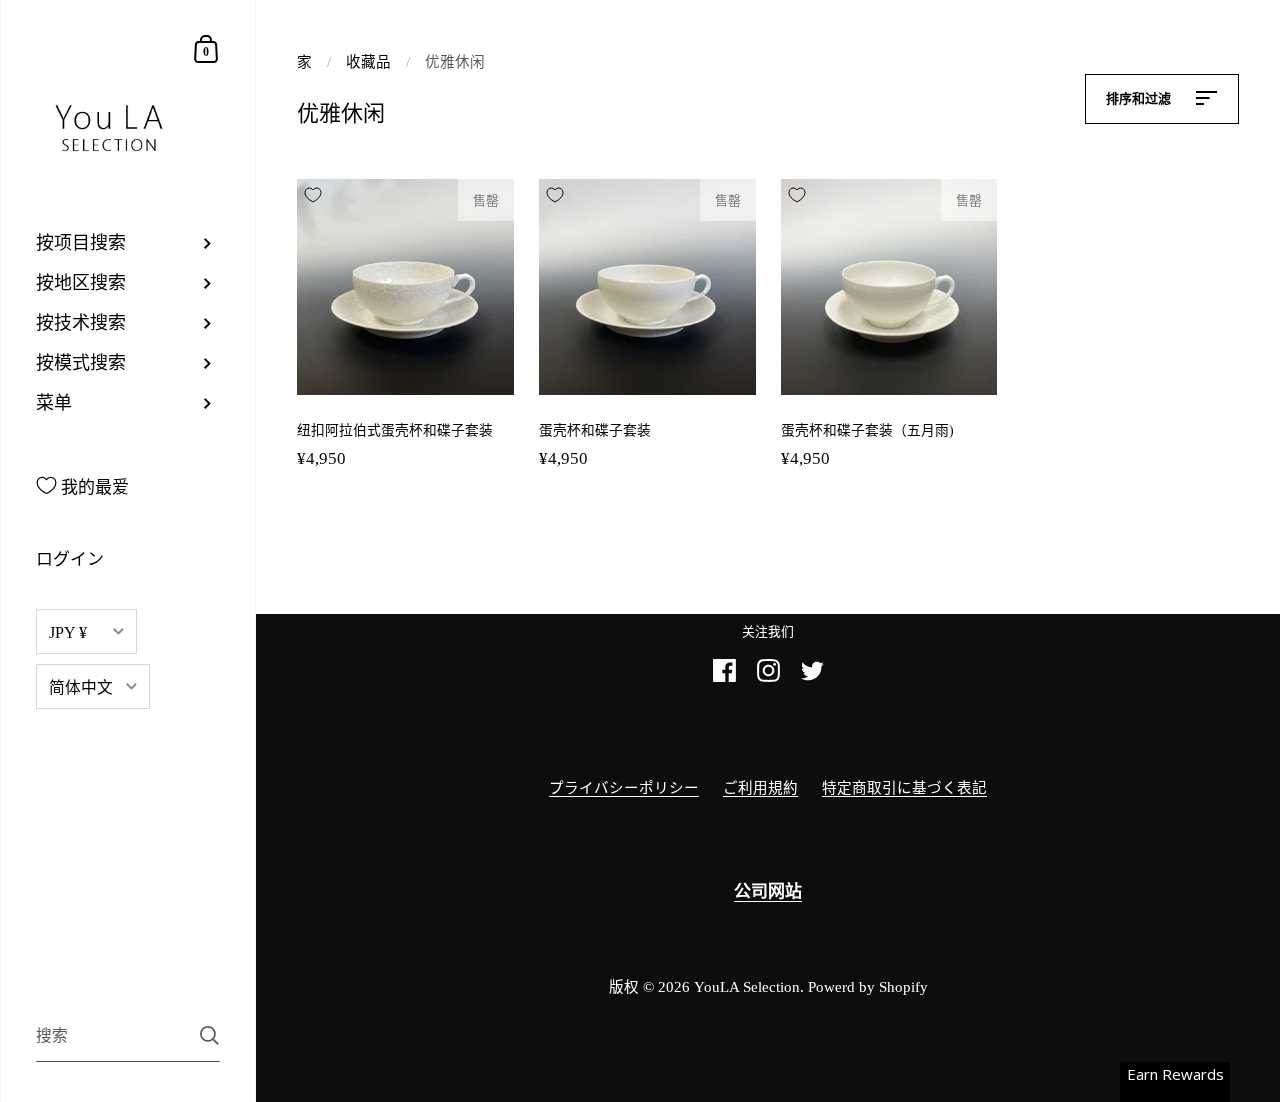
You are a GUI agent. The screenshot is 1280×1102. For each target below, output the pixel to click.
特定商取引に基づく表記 (904, 788)
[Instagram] (768, 679)
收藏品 (368, 62)
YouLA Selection (747, 987)
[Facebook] (724, 679)
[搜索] (209, 1035)
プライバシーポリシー (624, 788)
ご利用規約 (760, 788)
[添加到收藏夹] (313, 195)
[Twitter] (812, 679)
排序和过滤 (1140, 98)
